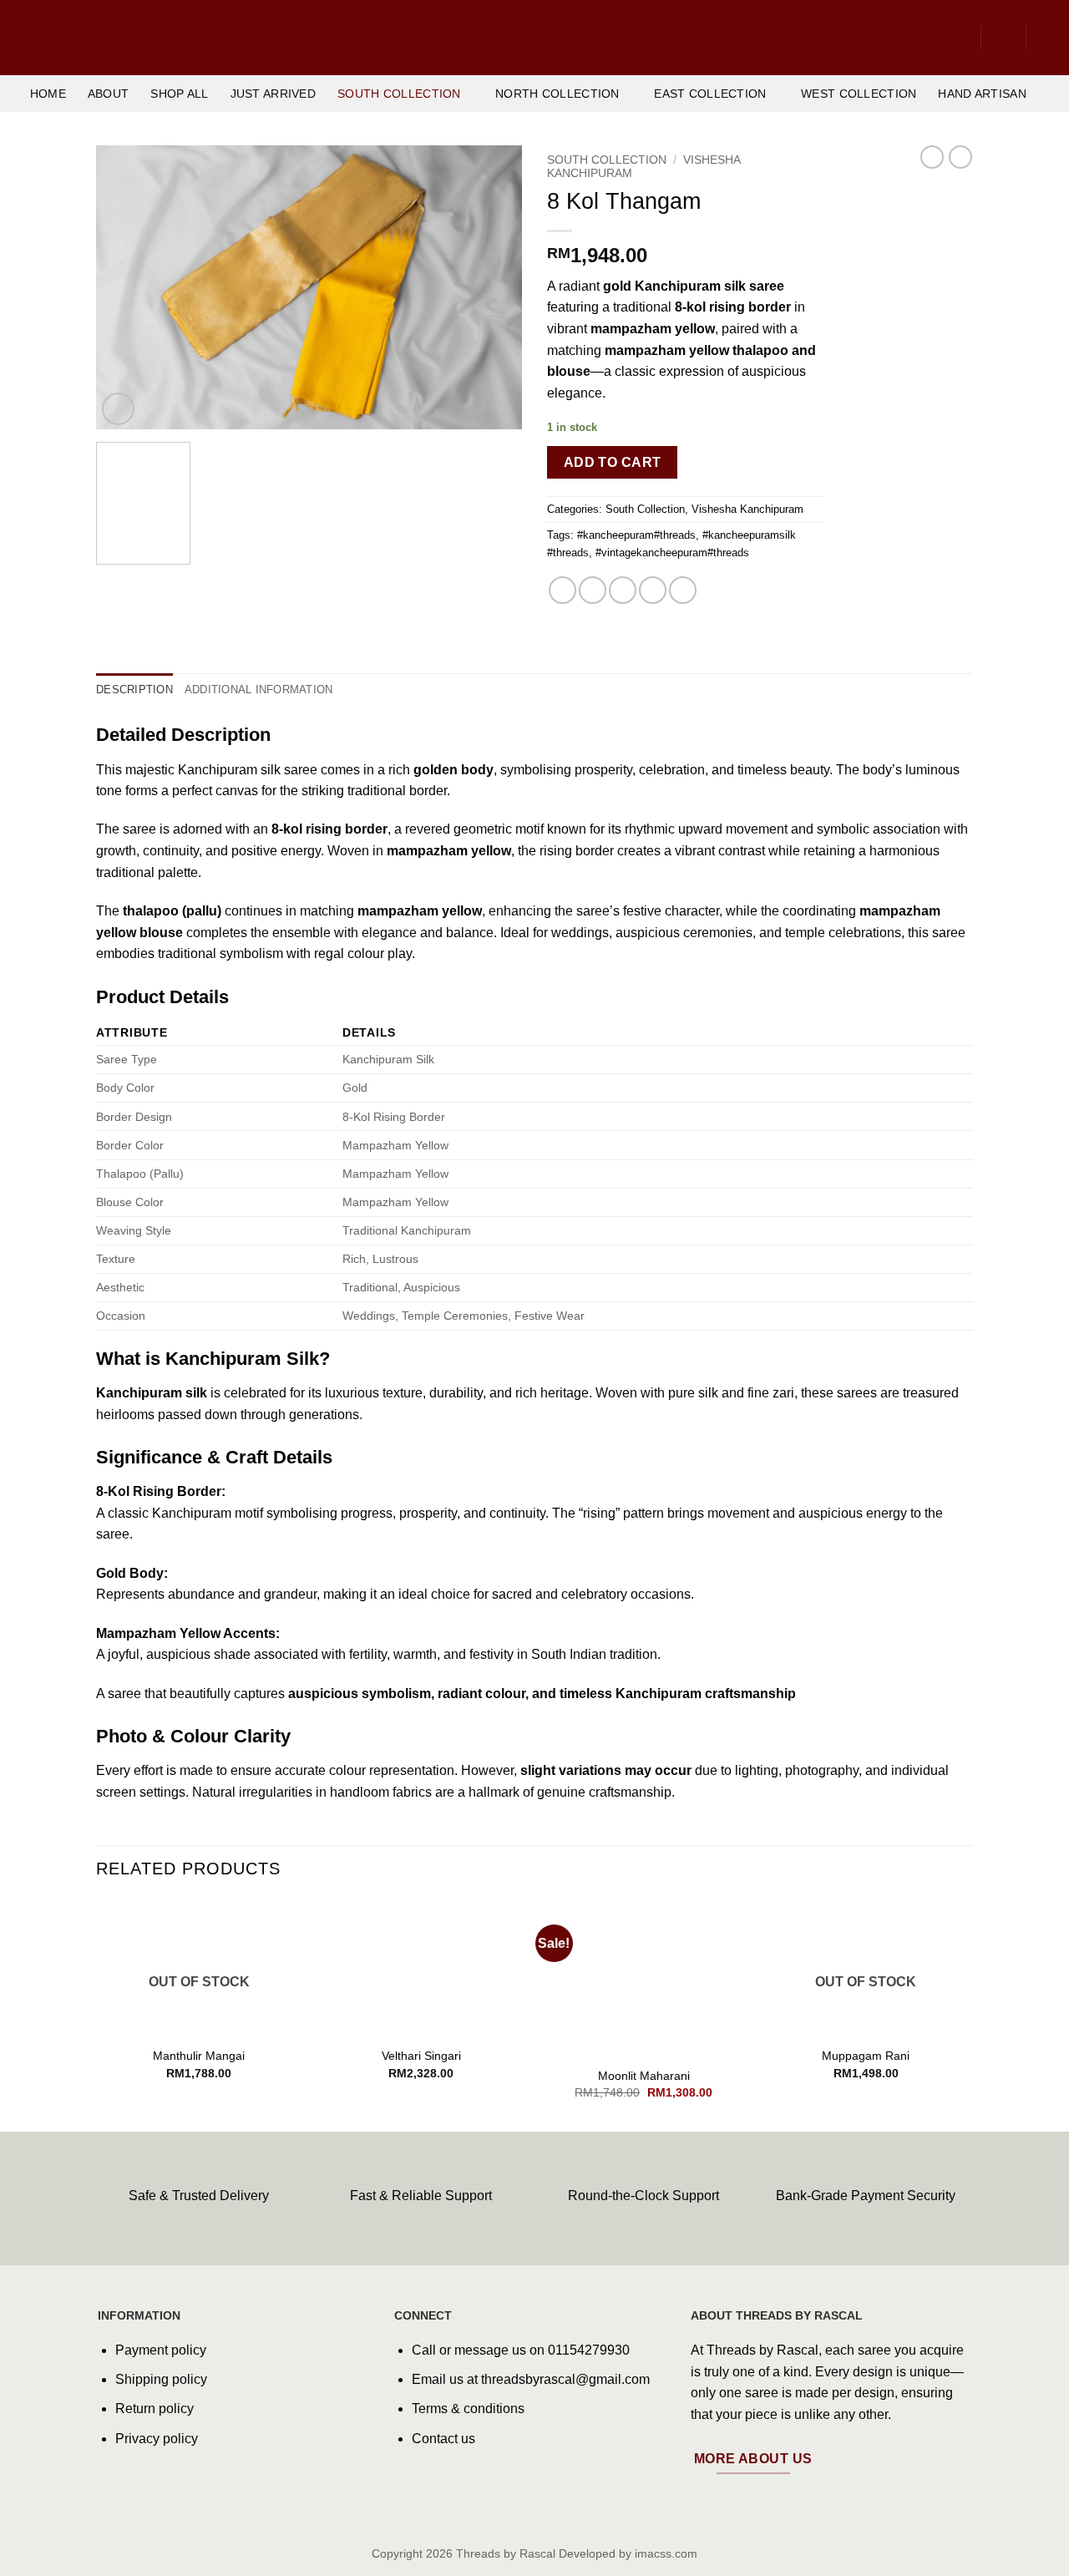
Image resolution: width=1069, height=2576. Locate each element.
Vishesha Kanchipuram (747, 509)
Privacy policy (157, 2439)
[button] (1003, 38)
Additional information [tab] (259, 690)
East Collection (710, 94)
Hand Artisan (982, 94)
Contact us (443, 2439)
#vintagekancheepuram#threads (672, 553)
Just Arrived (273, 94)
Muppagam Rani (866, 2056)
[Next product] (932, 157)
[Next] (493, 287)
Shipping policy (161, 2379)
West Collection (859, 94)
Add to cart (613, 462)
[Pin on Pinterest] (653, 590)
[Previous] (125, 287)
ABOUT (108, 94)
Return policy (155, 2409)
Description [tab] (134, 690)
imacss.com (666, 2553)
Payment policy (161, 2350)
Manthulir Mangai (199, 2056)
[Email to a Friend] (623, 590)
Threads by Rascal (506, 2553)
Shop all (179, 94)
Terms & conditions (468, 2409)
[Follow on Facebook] (111, 2480)
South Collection (399, 94)
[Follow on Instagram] (137, 2480)
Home (48, 94)
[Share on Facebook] (562, 590)
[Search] (959, 38)
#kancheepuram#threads (636, 535)
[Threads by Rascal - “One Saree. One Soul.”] (534, 38)
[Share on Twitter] (593, 590)
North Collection (557, 94)
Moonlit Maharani (644, 2076)
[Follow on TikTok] (164, 2480)
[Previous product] (960, 157)
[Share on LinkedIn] (683, 590)
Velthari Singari (421, 2056)
